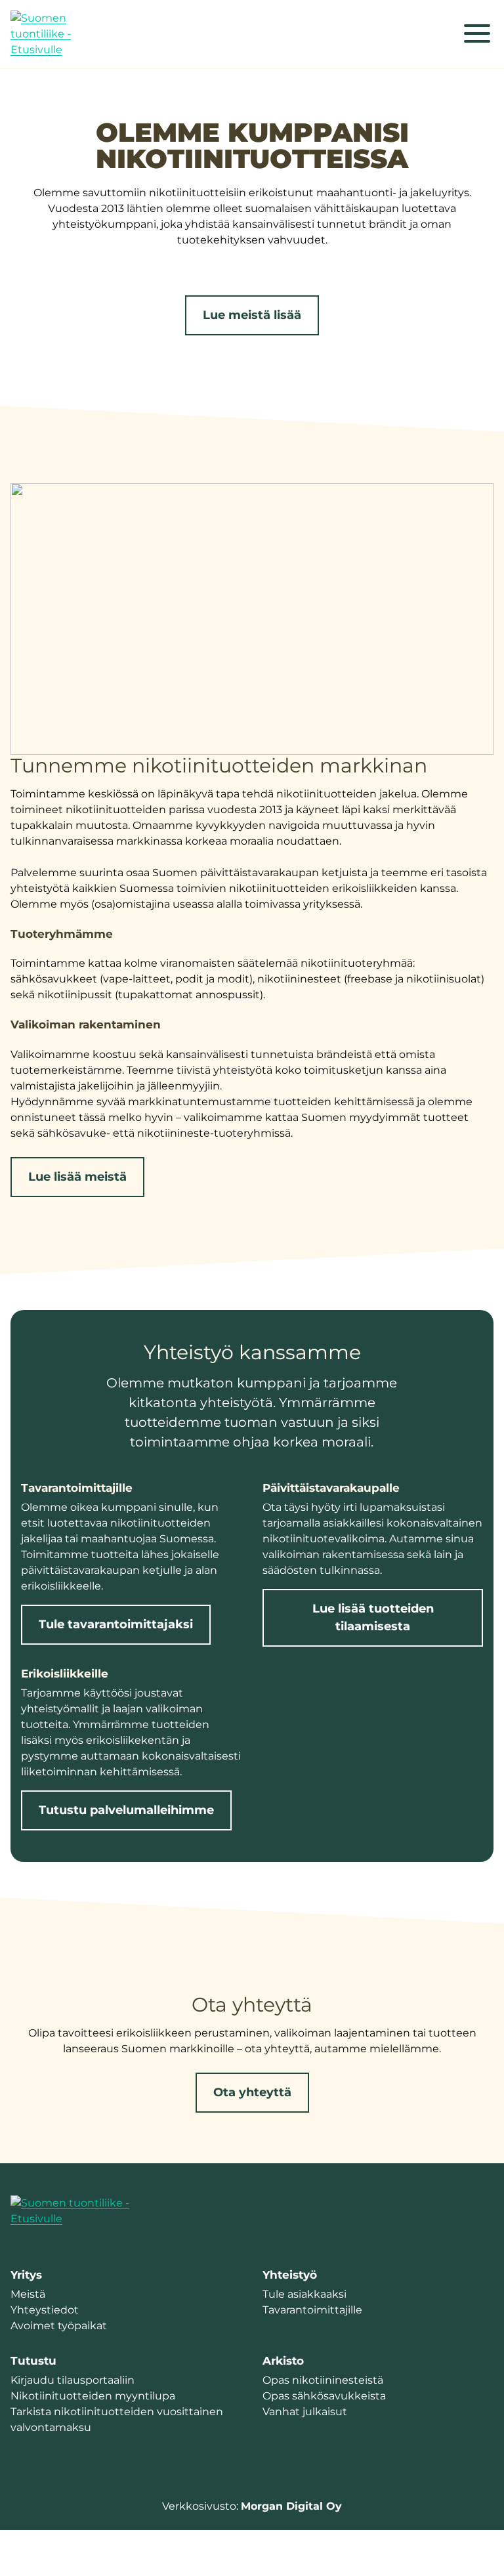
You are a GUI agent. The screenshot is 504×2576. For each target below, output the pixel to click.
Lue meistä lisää (252, 315)
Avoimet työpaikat (59, 2326)
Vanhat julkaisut (305, 2412)
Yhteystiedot (45, 2310)
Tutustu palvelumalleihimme (126, 1810)
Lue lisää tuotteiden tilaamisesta (373, 1617)
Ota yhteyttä (252, 2092)
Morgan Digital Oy (291, 2506)
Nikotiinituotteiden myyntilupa (93, 2396)
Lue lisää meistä (77, 1177)
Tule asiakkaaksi (304, 2294)
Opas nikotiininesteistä (323, 2380)
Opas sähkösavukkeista (324, 2396)
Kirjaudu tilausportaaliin (73, 2380)
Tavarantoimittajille (312, 2310)
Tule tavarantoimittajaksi (116, 1624)
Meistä (28, 2294)
